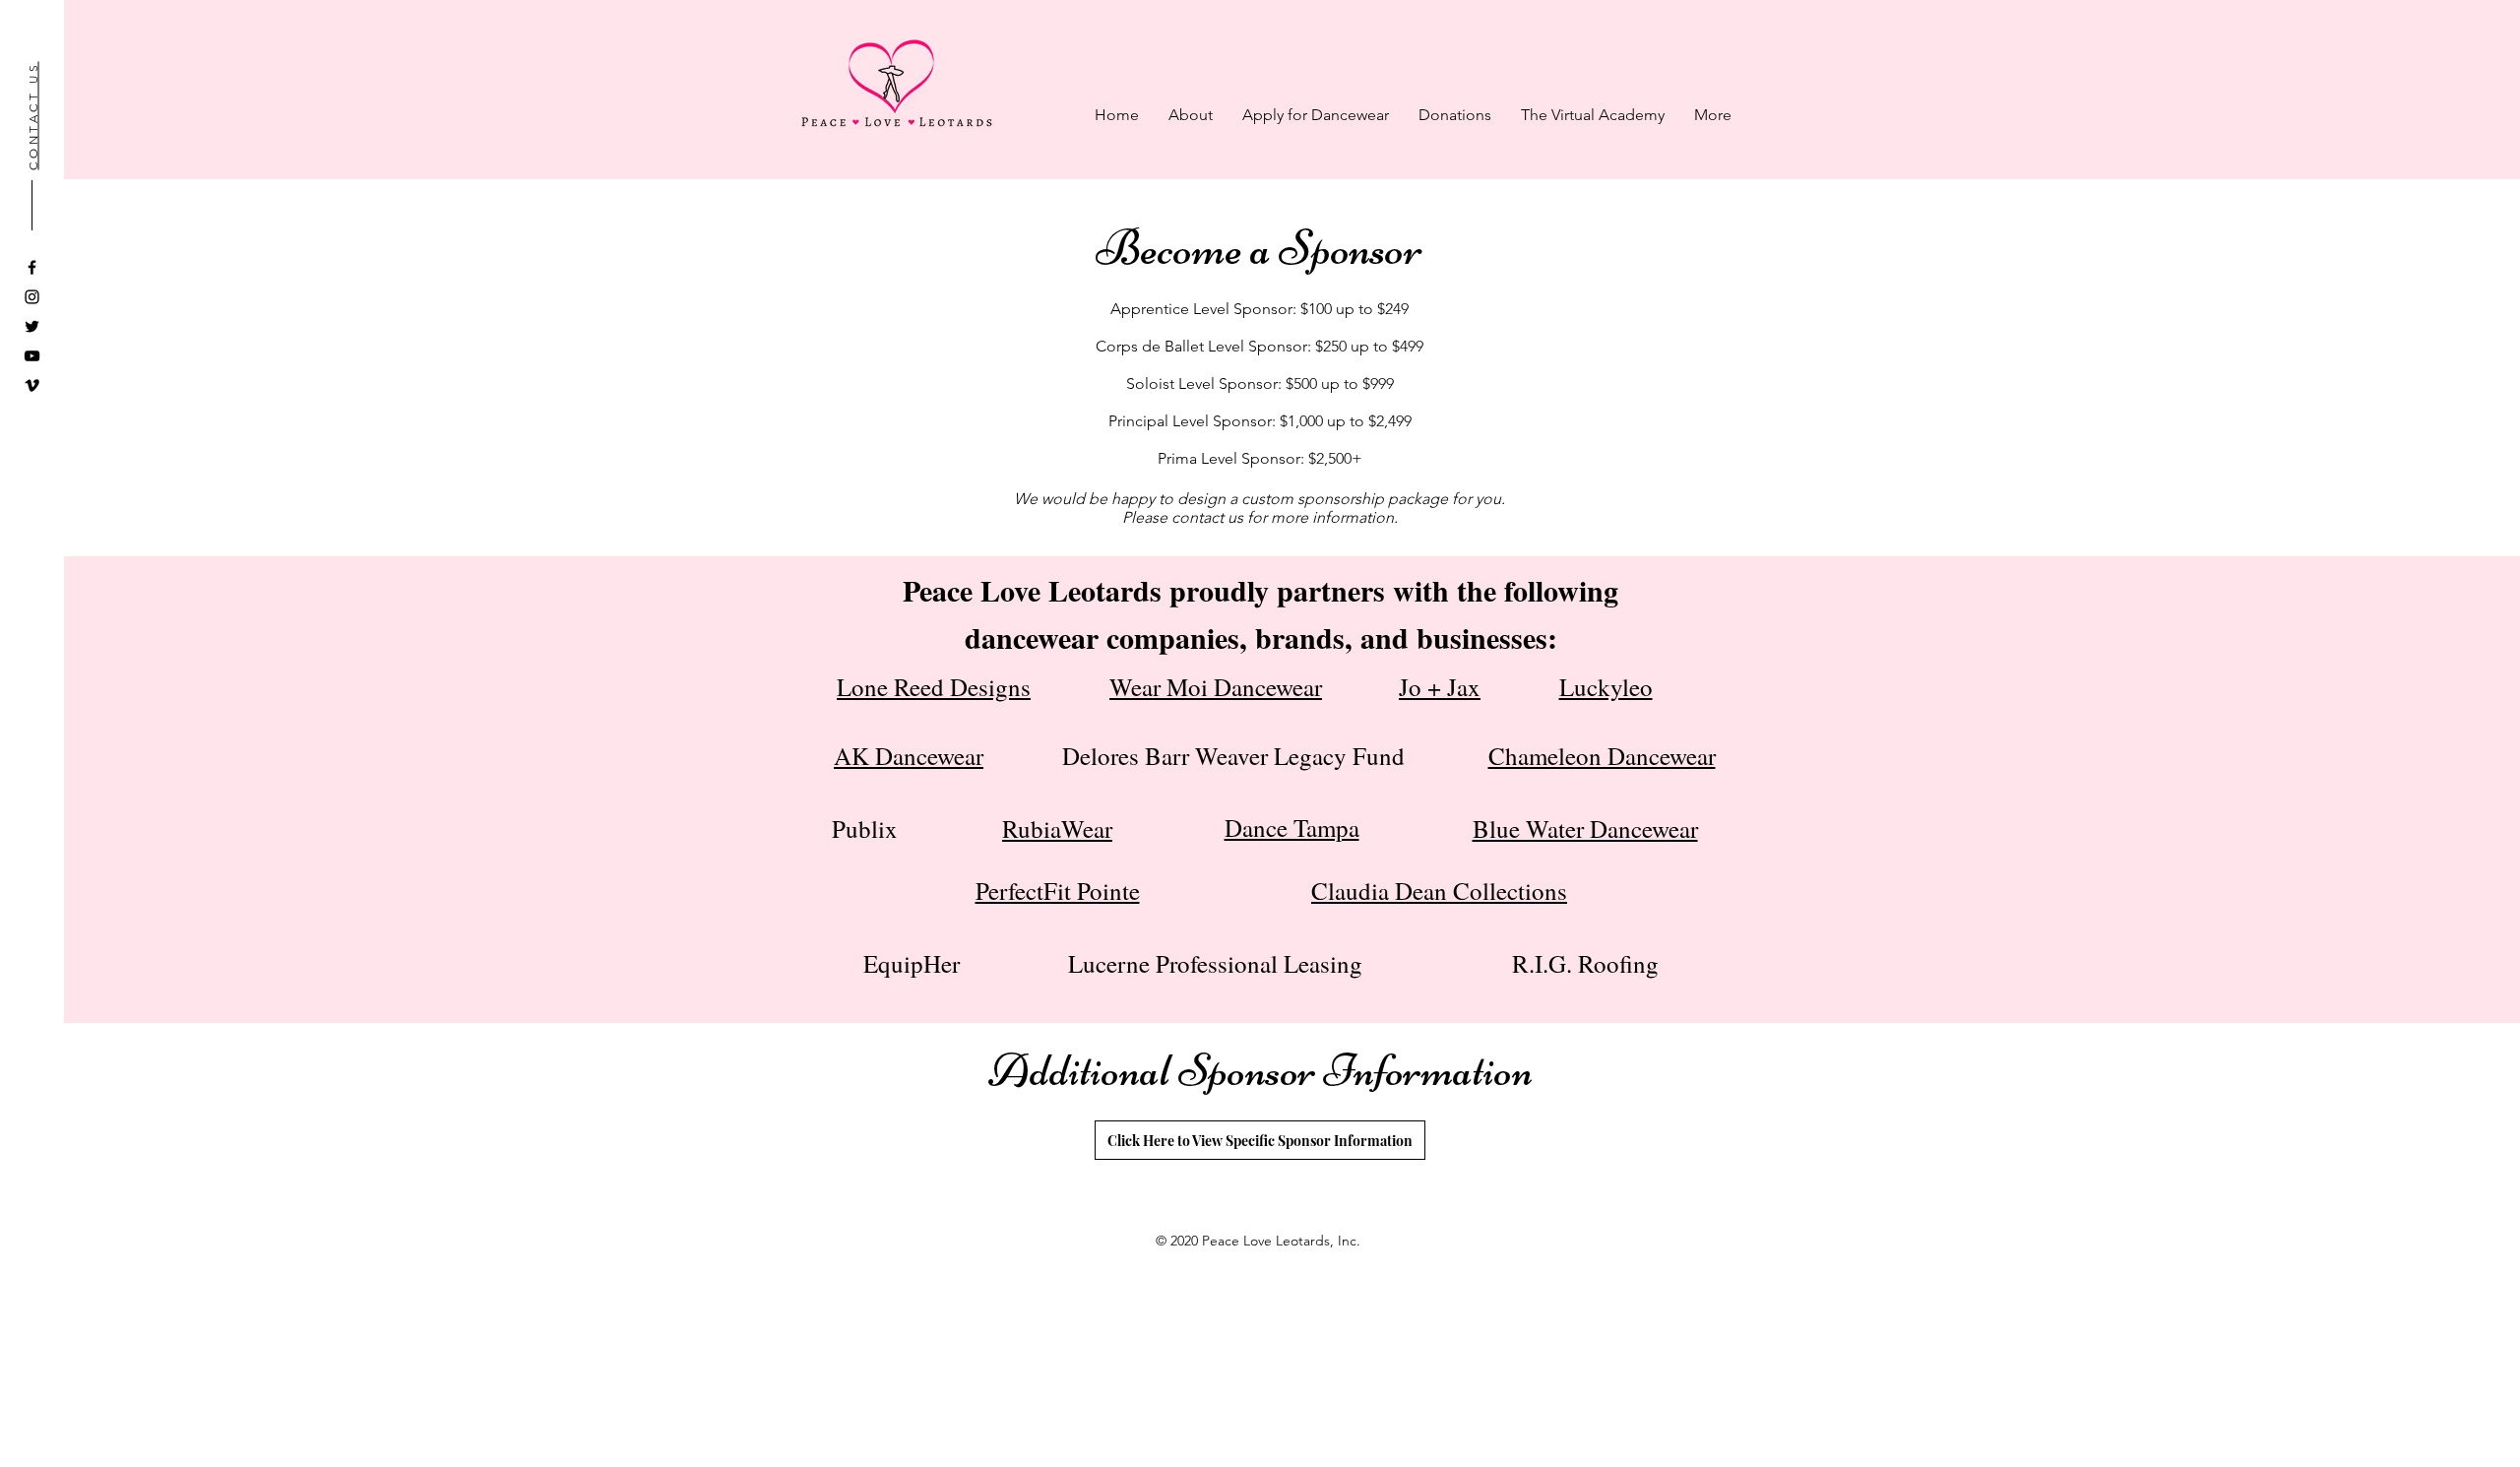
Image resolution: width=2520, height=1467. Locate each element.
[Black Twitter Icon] (32, 326)
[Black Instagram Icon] (32, 297)
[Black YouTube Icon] (32, 356)
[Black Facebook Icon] (32, 267)
